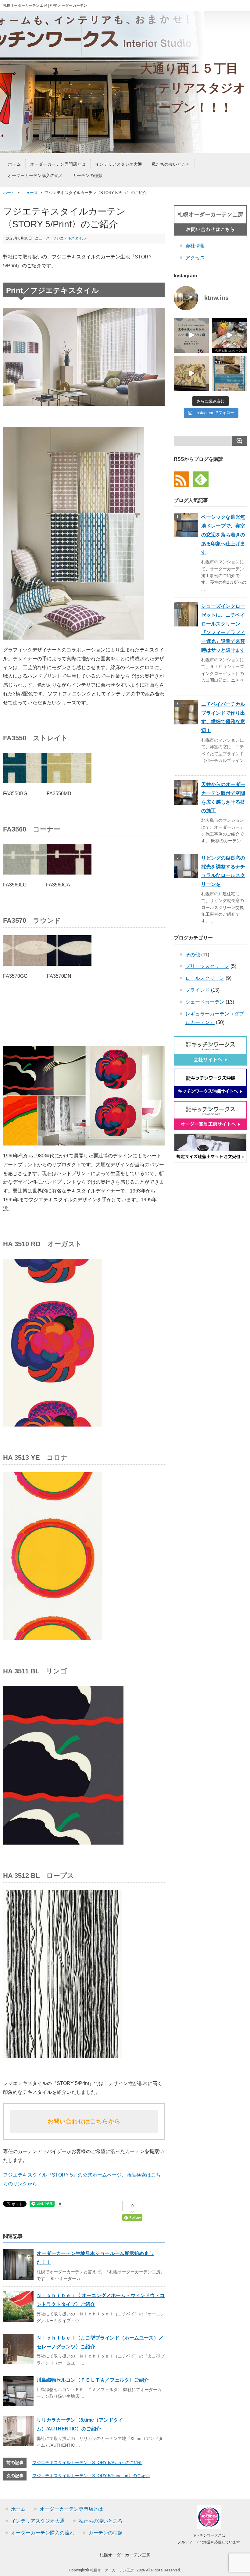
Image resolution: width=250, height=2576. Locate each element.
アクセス (195, 258)
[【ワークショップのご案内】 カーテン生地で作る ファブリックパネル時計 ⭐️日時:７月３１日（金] (191, 373)
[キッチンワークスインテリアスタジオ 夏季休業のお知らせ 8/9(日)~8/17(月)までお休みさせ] (191, 335)
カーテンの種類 (87, 175)
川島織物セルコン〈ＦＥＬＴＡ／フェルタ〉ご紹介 (93, 2380)
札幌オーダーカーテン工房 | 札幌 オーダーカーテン (45, 5)
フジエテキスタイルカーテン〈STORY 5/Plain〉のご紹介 (87, 2462)
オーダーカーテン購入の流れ (35, 175)
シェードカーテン (205, 1002)
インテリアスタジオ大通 (119, 164)
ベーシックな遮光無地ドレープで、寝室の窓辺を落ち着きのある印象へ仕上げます (223, 535)
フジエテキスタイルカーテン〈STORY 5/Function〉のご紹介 (91, 2476)
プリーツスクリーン (207, 966)
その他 (193, 955)
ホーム (14, 164)
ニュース (30, 193)
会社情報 (195, 246)
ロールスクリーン (205, 978)
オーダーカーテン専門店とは (58, 164)
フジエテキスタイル (69, 238)
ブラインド (198, 990)
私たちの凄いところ (171, 164)
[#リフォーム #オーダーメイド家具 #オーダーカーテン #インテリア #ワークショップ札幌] (229, 335)
